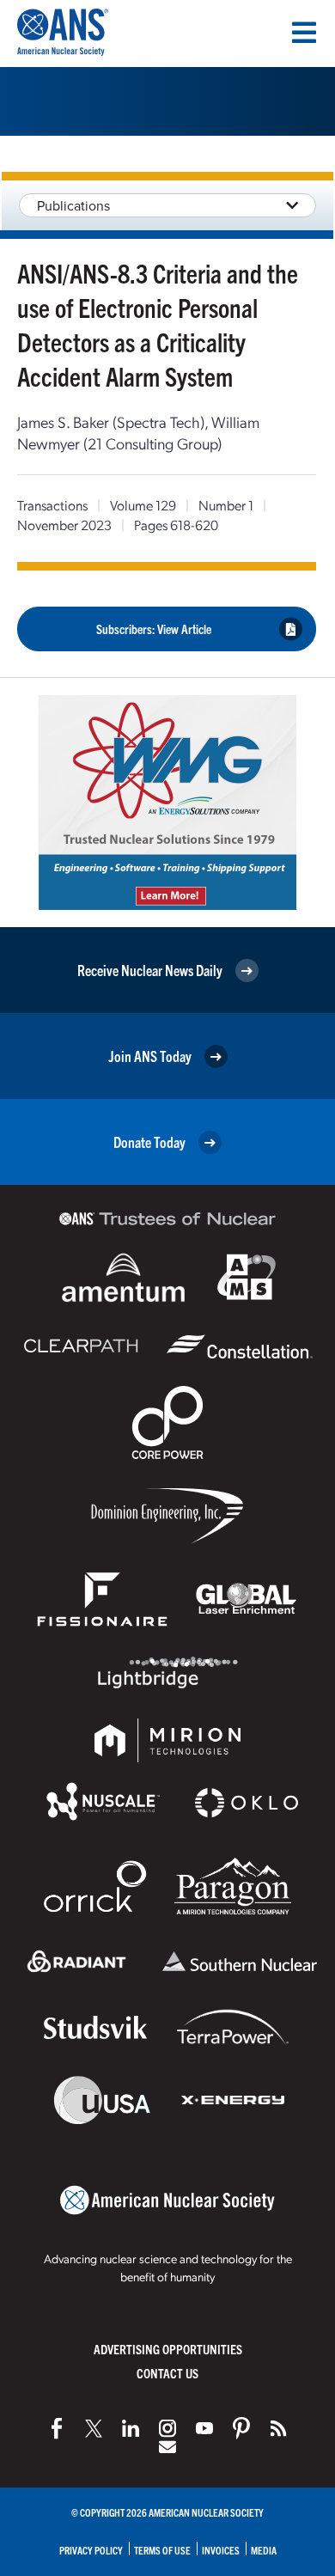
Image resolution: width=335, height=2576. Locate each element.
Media (264, 2550)
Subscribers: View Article (154, 629)
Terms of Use (162, 2550)
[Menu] (304, 33)
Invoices (221, 2550)
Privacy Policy (91, 2550)
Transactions (52, 505)
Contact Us (167, 2373)
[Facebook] (57, 2428)
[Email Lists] (167, 2447)
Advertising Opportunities (168, 2349)
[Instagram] (167, 2428)
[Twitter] (94, 2428)
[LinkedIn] (131, 2428)
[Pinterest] (241, 2428)
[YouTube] (204, 2428)
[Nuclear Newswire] (278, 2428)
